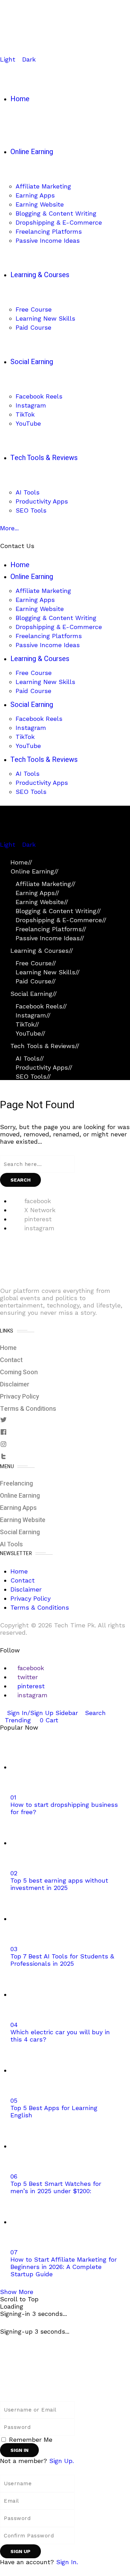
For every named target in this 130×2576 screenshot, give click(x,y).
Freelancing (16, 1484)
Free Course (36, 963)
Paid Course (36, 981)
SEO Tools (33, 1076)
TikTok (27, 1024)
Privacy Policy (20, 1397)
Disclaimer (15, 1384)
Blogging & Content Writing (58, 911)
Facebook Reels (41, 1006)
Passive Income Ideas (50, 938)
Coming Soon (19, 1372)
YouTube (31, 1033)
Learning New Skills (48, 972)
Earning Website (42, 902)
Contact (11, 1360)
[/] (2, 837)
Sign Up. (62, 2461)
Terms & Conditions (28, 1409)
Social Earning (34, 994)
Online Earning (34, 871)
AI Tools (30, 1058)
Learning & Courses (42, 951)
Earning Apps (37, 893)
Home (21, 862)
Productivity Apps (44, 1067)
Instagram (33, 1015)
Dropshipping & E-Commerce (61, 920)
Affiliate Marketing (46, 884)
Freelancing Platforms (51, 929)
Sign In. (67, 2562)
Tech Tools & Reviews (45, 1046)
